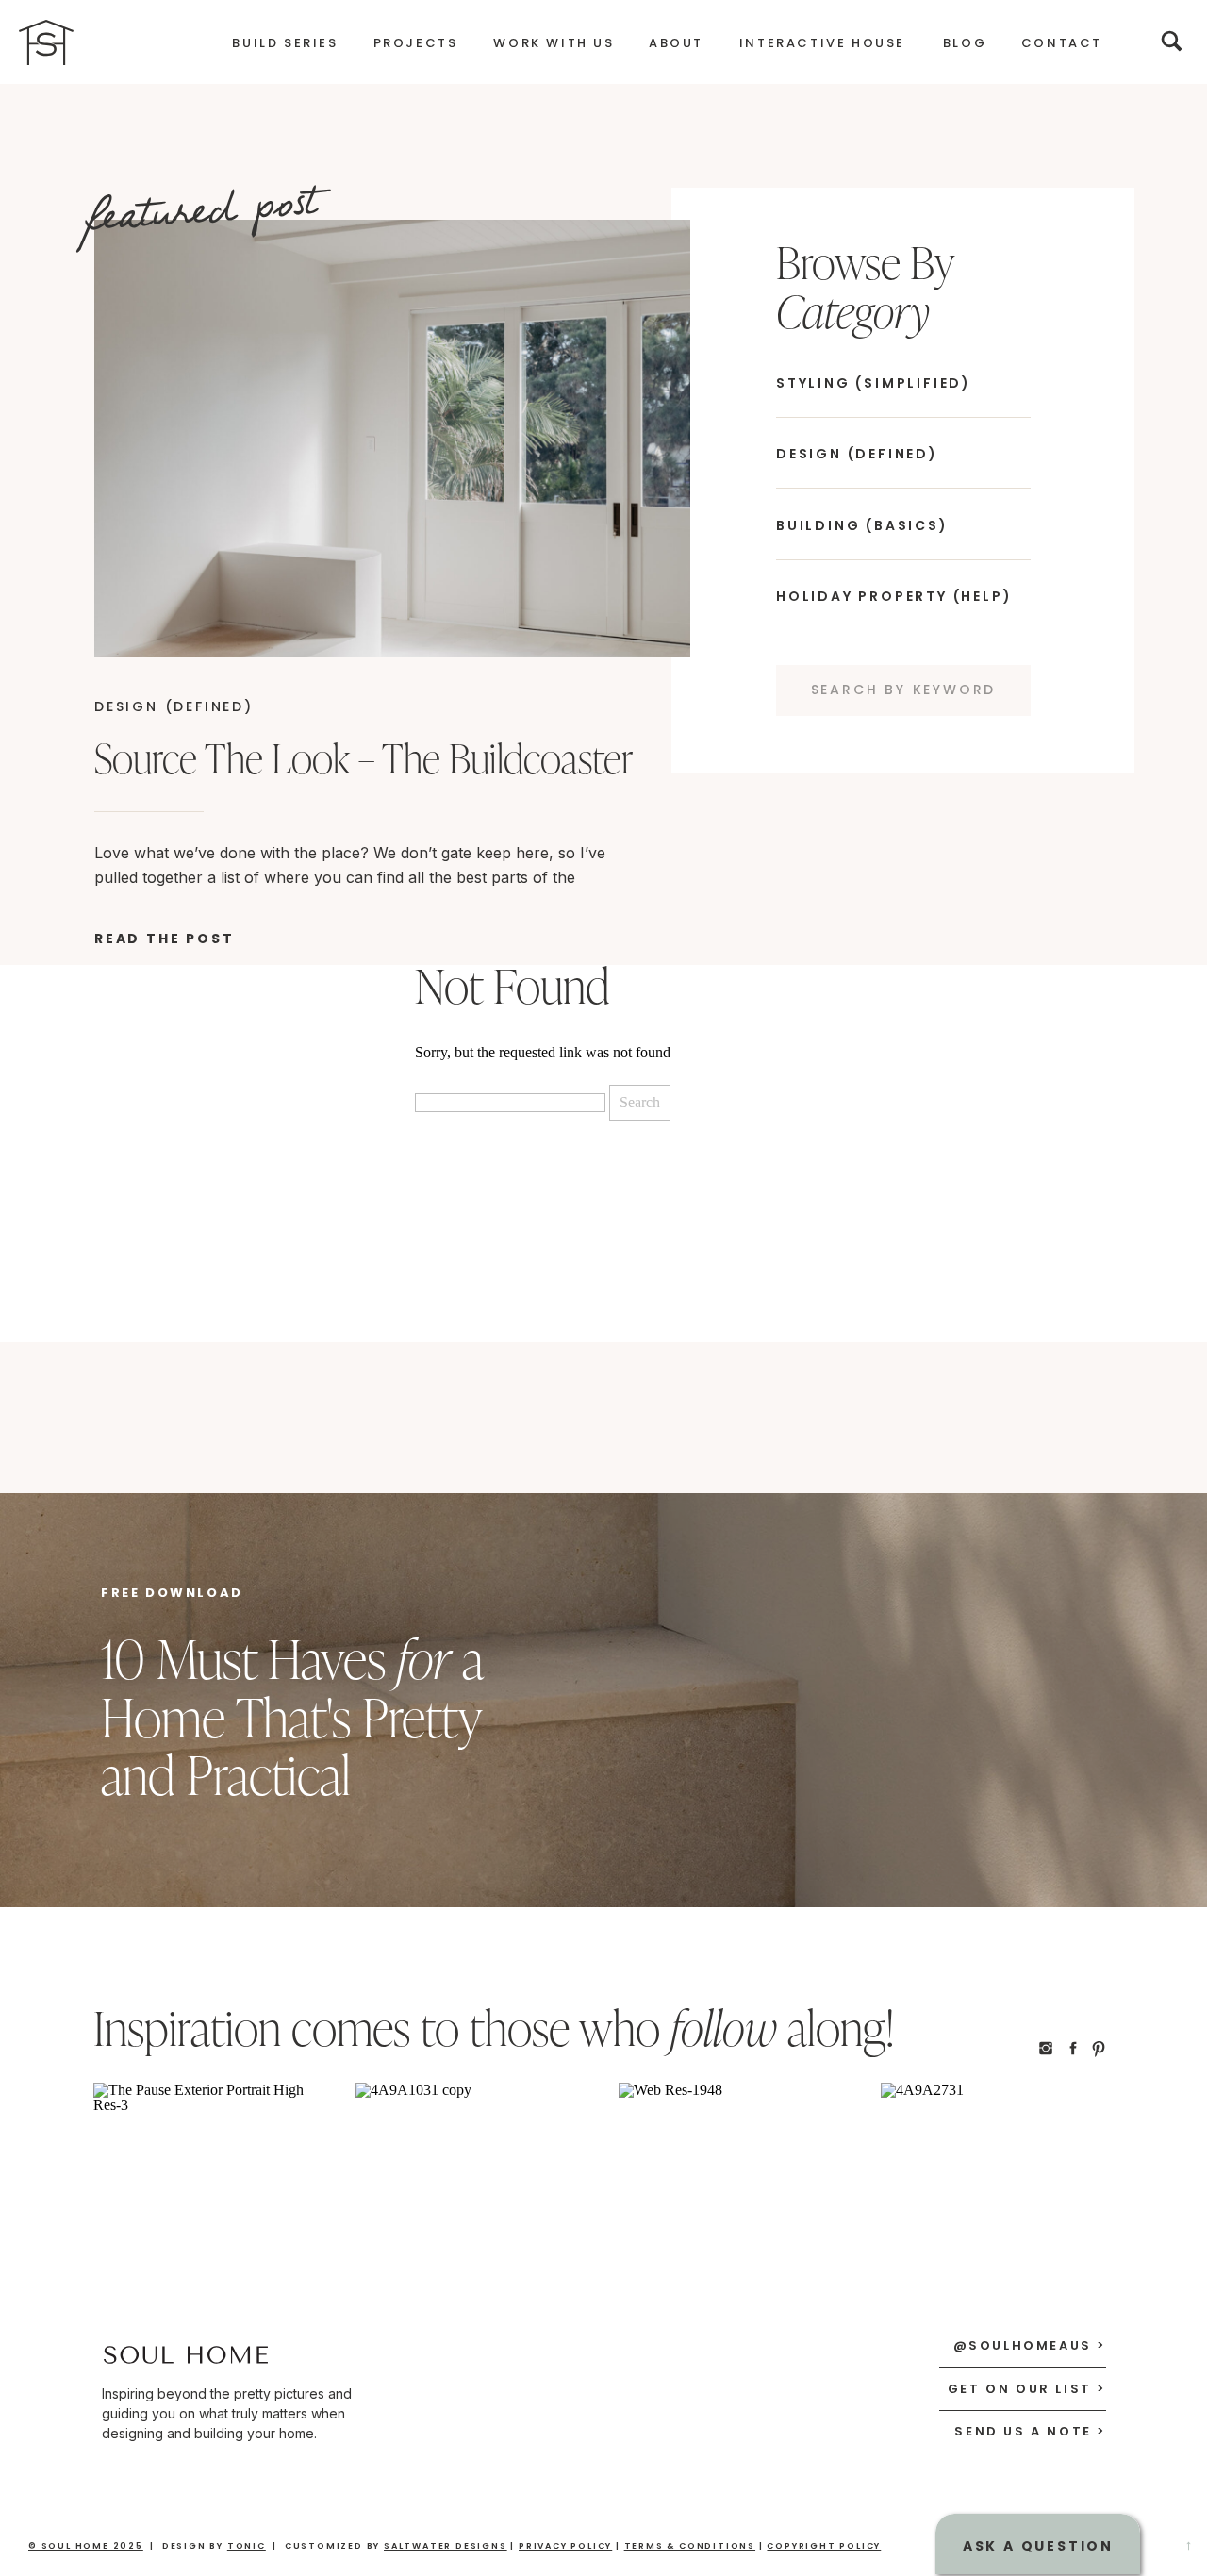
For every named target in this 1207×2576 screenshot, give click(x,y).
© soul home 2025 (86, 2546)
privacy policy (565, 2546)
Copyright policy (824, 2546)
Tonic (247, 2546)
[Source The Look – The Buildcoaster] (392, 439)
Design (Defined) (174, 706)
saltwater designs (446, 2546)
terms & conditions (690, 2546)
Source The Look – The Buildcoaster (364, 758)
